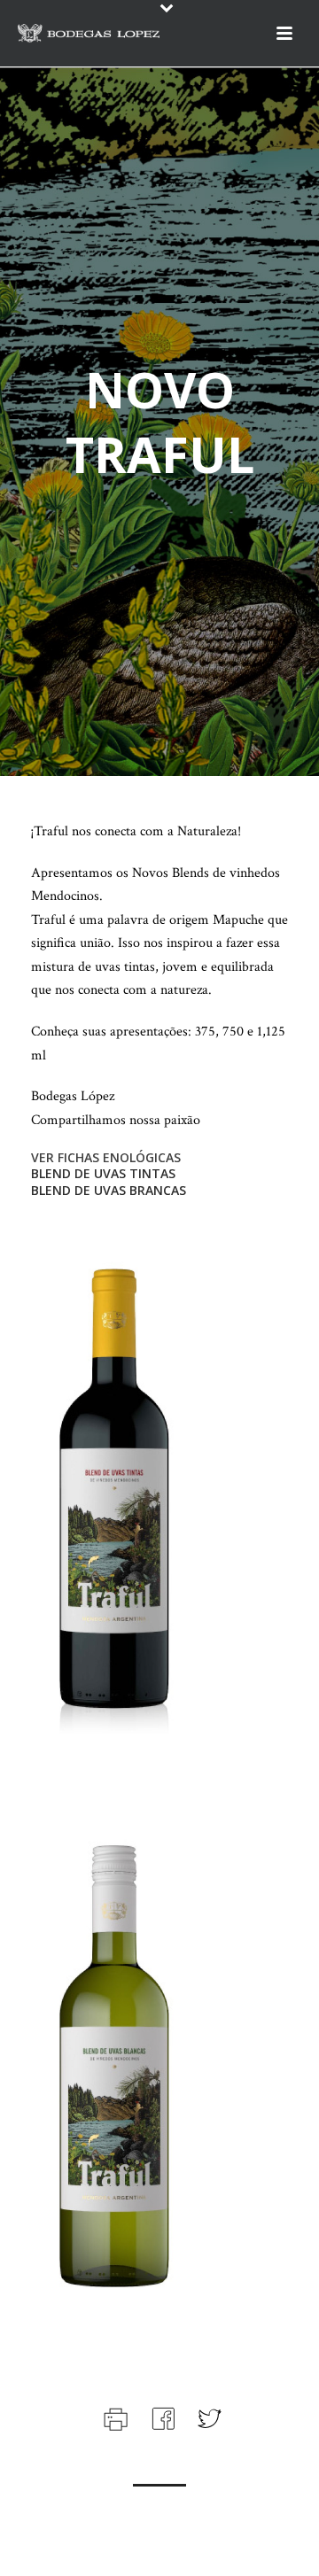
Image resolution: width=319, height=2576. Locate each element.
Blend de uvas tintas (103, 1173)
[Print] (114, 2417)
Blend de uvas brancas (109, 1190)
